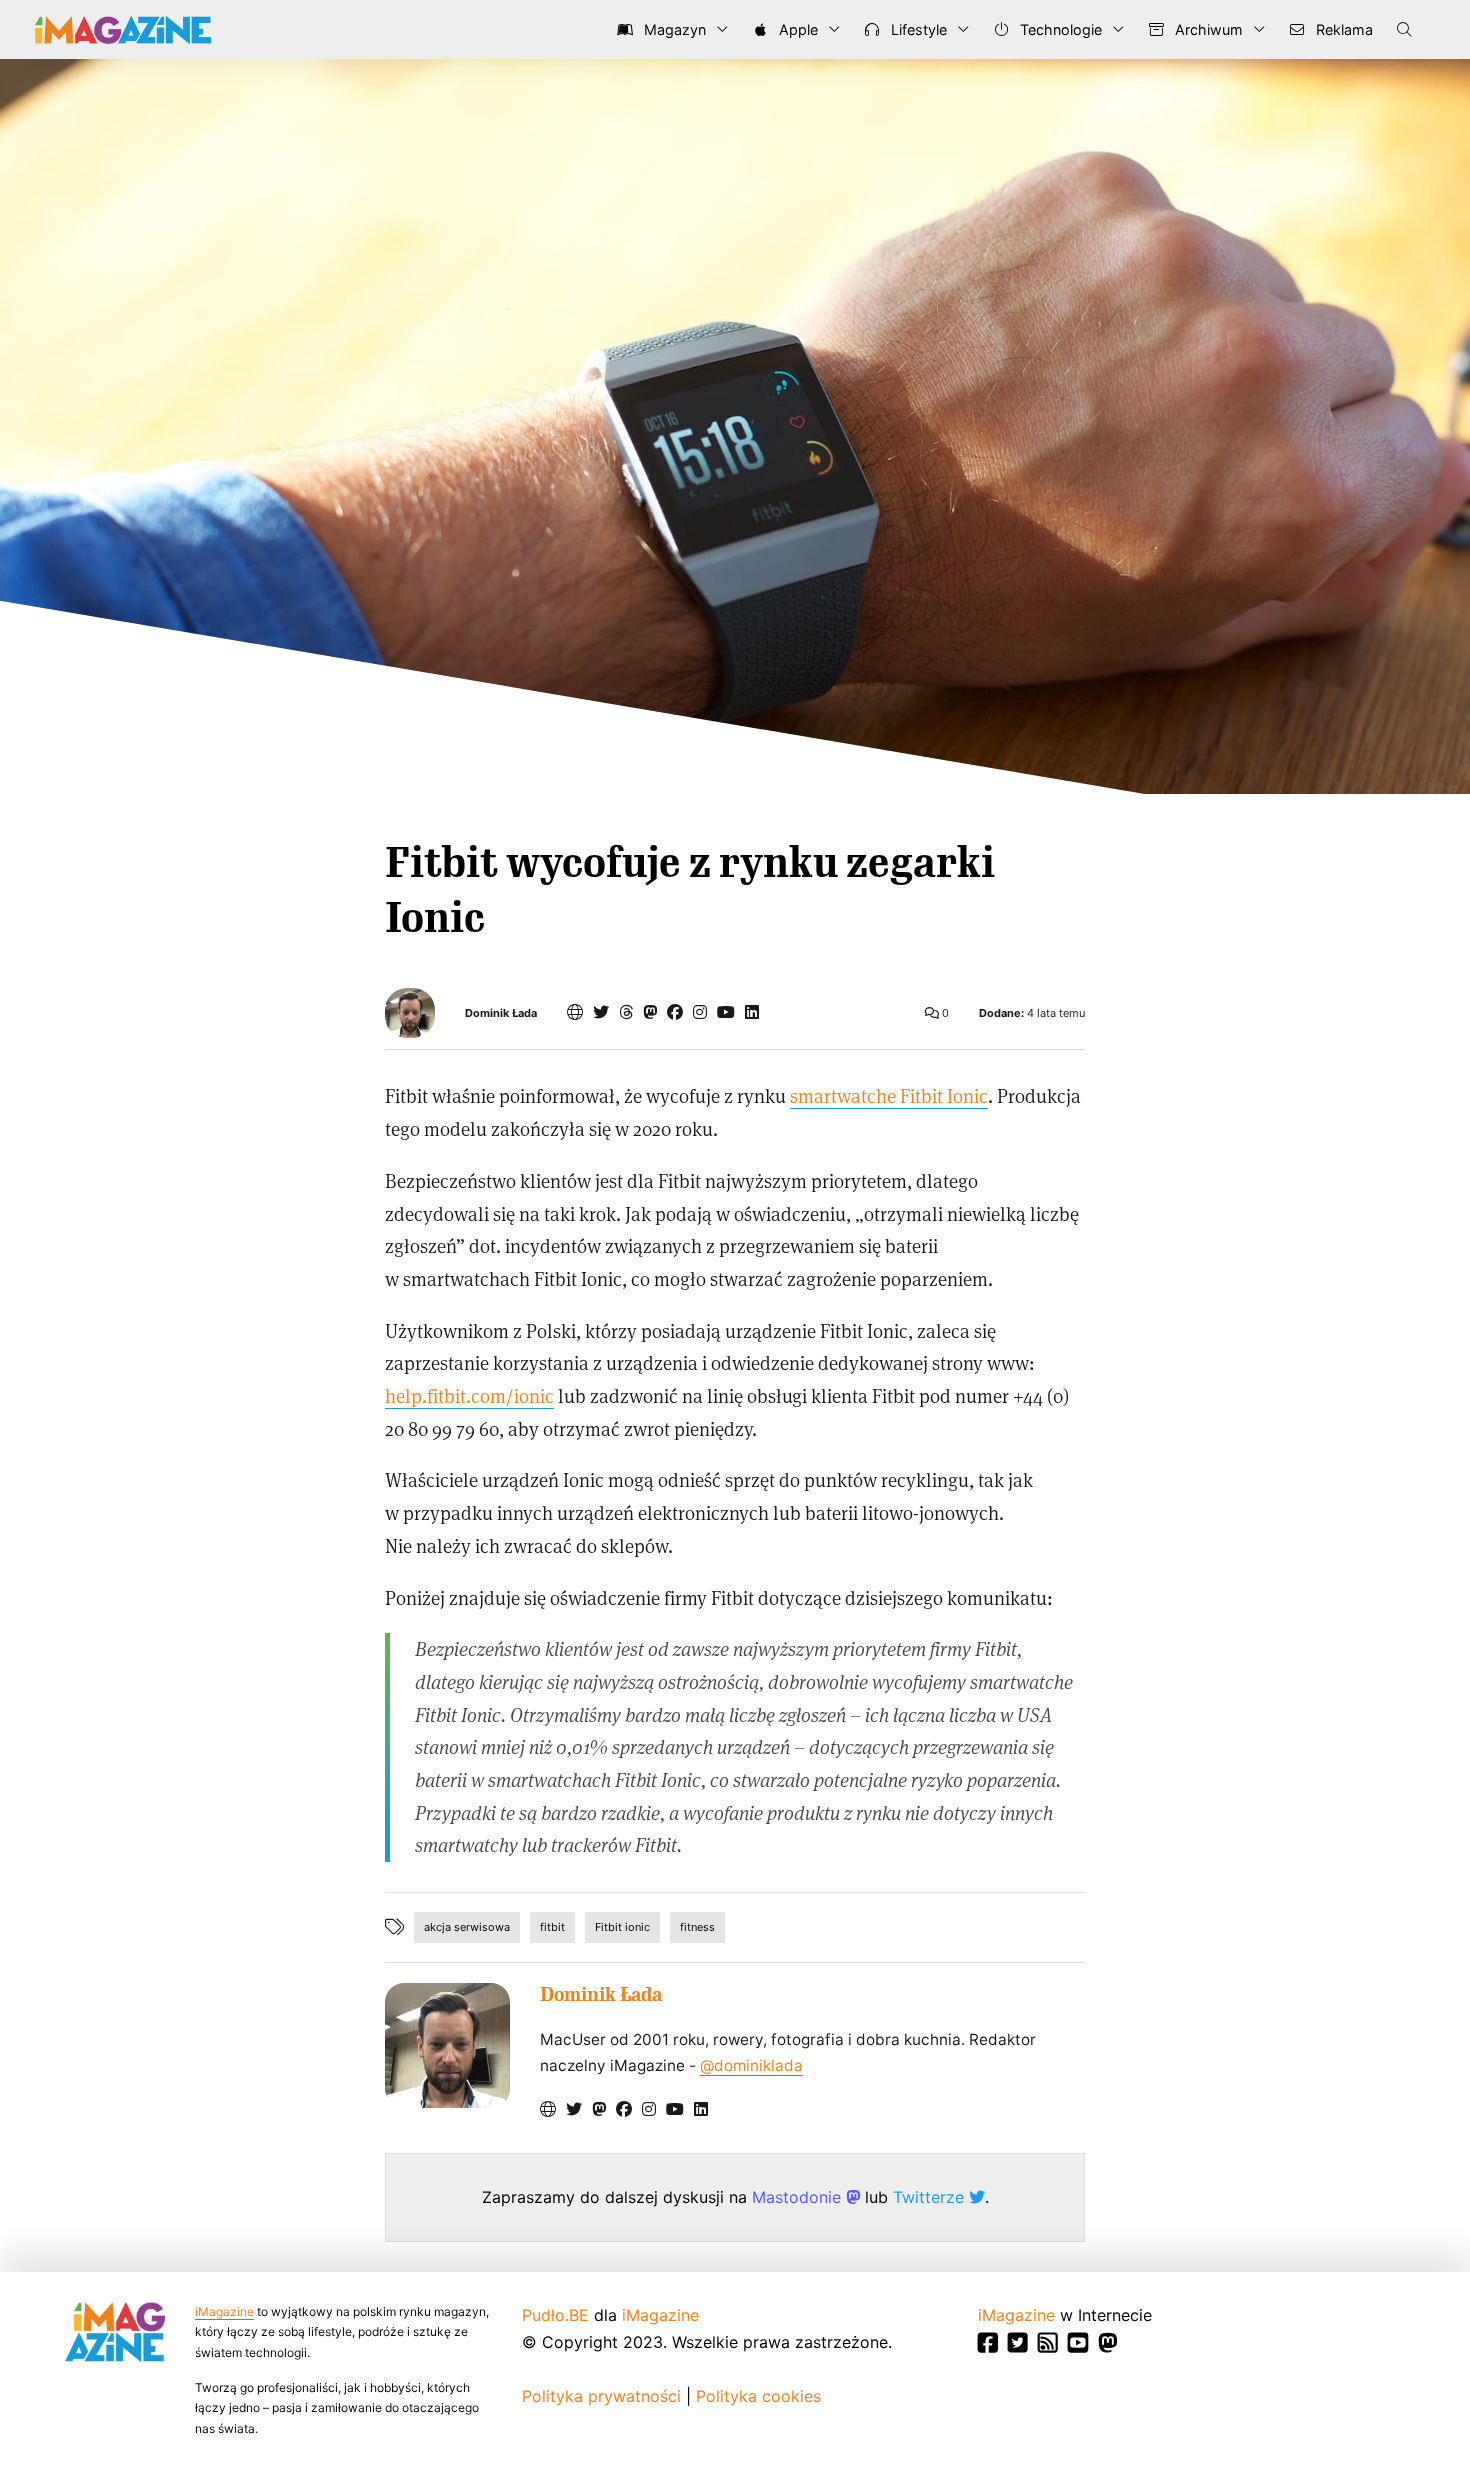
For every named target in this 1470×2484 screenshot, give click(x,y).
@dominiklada (751, 2065)
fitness (697, 1927)
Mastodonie (799, 2197)
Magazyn (673, 29)
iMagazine (224, 2311)
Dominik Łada (501, 1013)
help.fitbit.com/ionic (469, 1395)
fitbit (552, 1927)
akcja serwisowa (467, 1927)
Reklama (1342, 29)
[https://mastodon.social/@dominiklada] (650, 1012)
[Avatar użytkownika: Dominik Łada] (447, 2045)
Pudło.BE (555, 2315)
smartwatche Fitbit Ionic (889, 1095)
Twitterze (931, 2197)
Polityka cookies (758, 2396)
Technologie (1059, 29)
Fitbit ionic (622, 1927)
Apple (796, 29)
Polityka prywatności (601, 2396)
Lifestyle (917, 29)
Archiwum (1207, 29)
